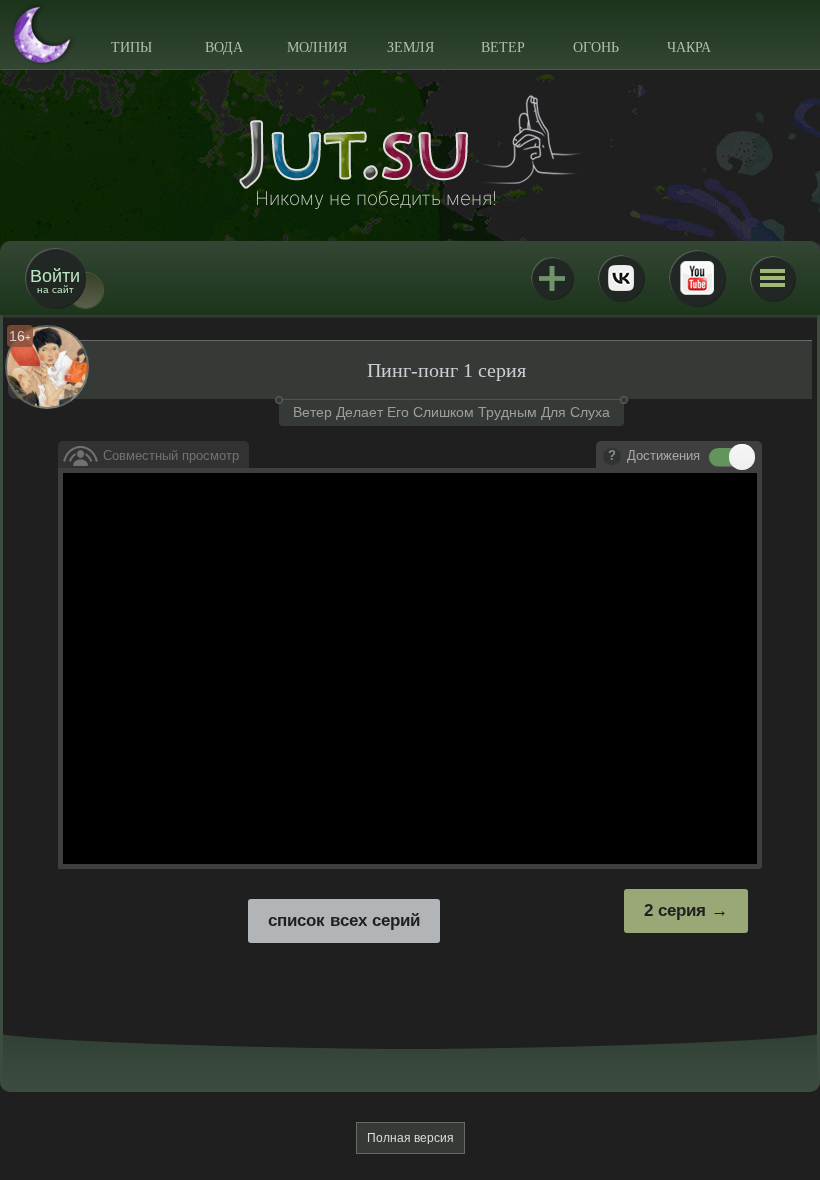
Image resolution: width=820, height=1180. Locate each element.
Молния (317, 47)
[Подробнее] (612, 457)
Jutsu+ (552, 278)
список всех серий (344, 920)
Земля (410, 47)
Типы (131, 47)
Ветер (503, 47)
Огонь (596, 47)
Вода (224, 47)
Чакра (689, 47)
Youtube (697, 278)
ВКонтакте (621, 278)
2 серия (675, 910)
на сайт (55, 280)
